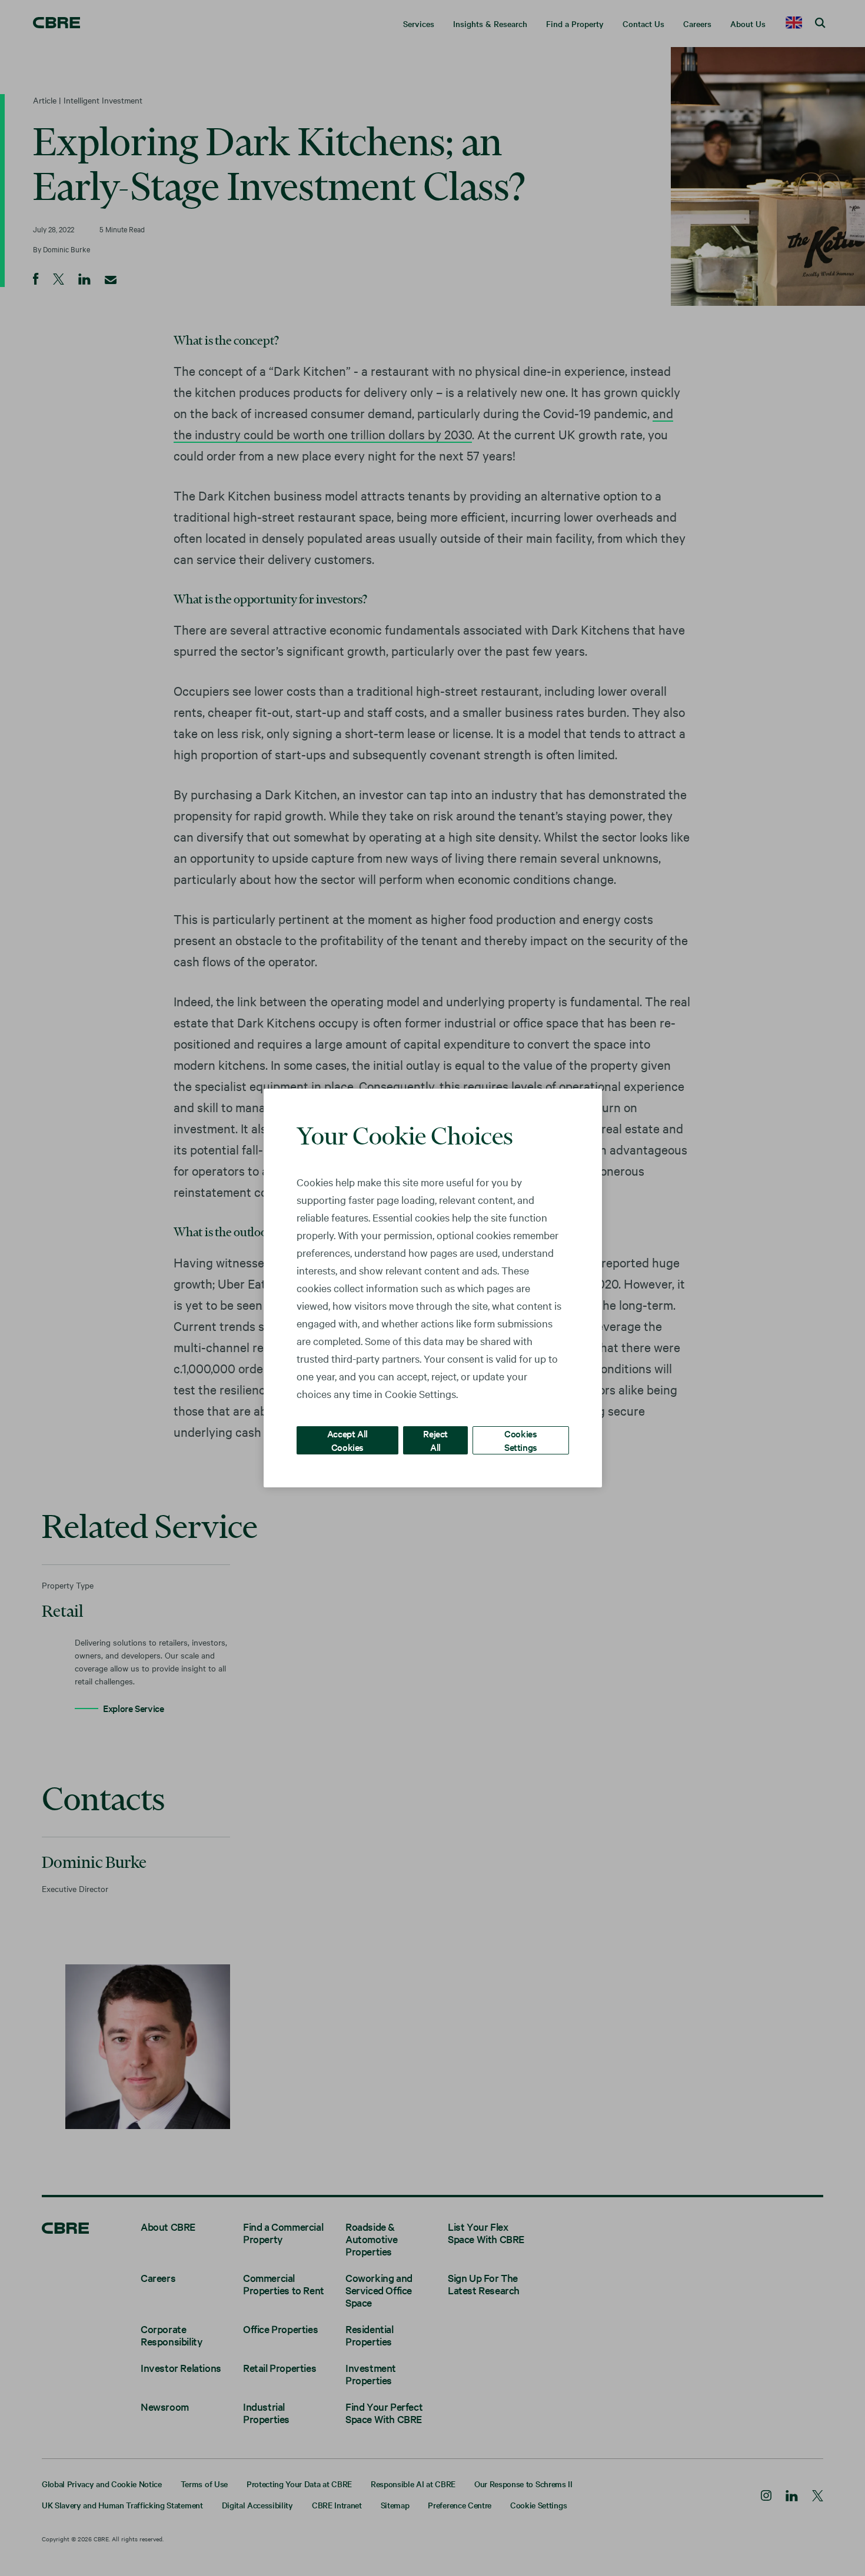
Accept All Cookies (347, 1440)
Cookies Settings (521, 1440)
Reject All (435, 1440)
